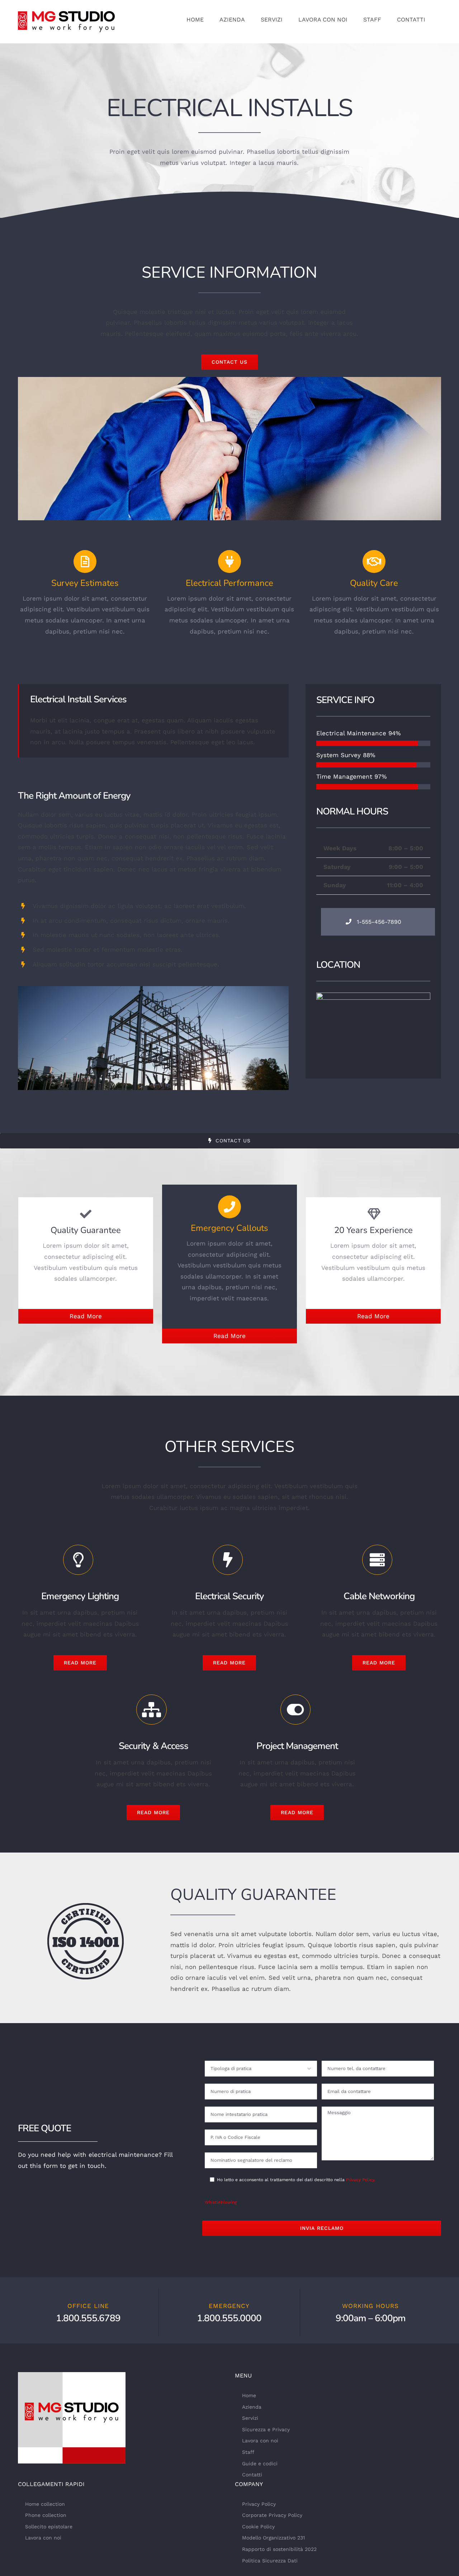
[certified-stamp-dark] (86, 1906)
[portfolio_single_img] (153, 989)
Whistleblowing (221, 2202)
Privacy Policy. (361, 2180)
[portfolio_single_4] (229, 380)
